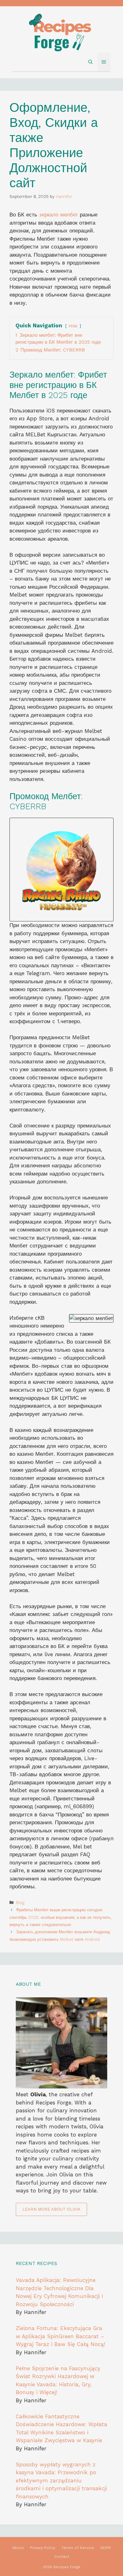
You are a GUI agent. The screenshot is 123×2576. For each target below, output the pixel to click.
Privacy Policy (43, 2548)
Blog (20, 1903)
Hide (73, 326)
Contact (62, 2557)
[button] (91, 62)
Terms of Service (78, 2548)
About (18, 2548)
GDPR (105, 2548)
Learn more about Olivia (51, 2209)
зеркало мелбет (59, 215)
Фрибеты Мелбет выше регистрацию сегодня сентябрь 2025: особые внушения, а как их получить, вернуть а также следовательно (61, 1917)
